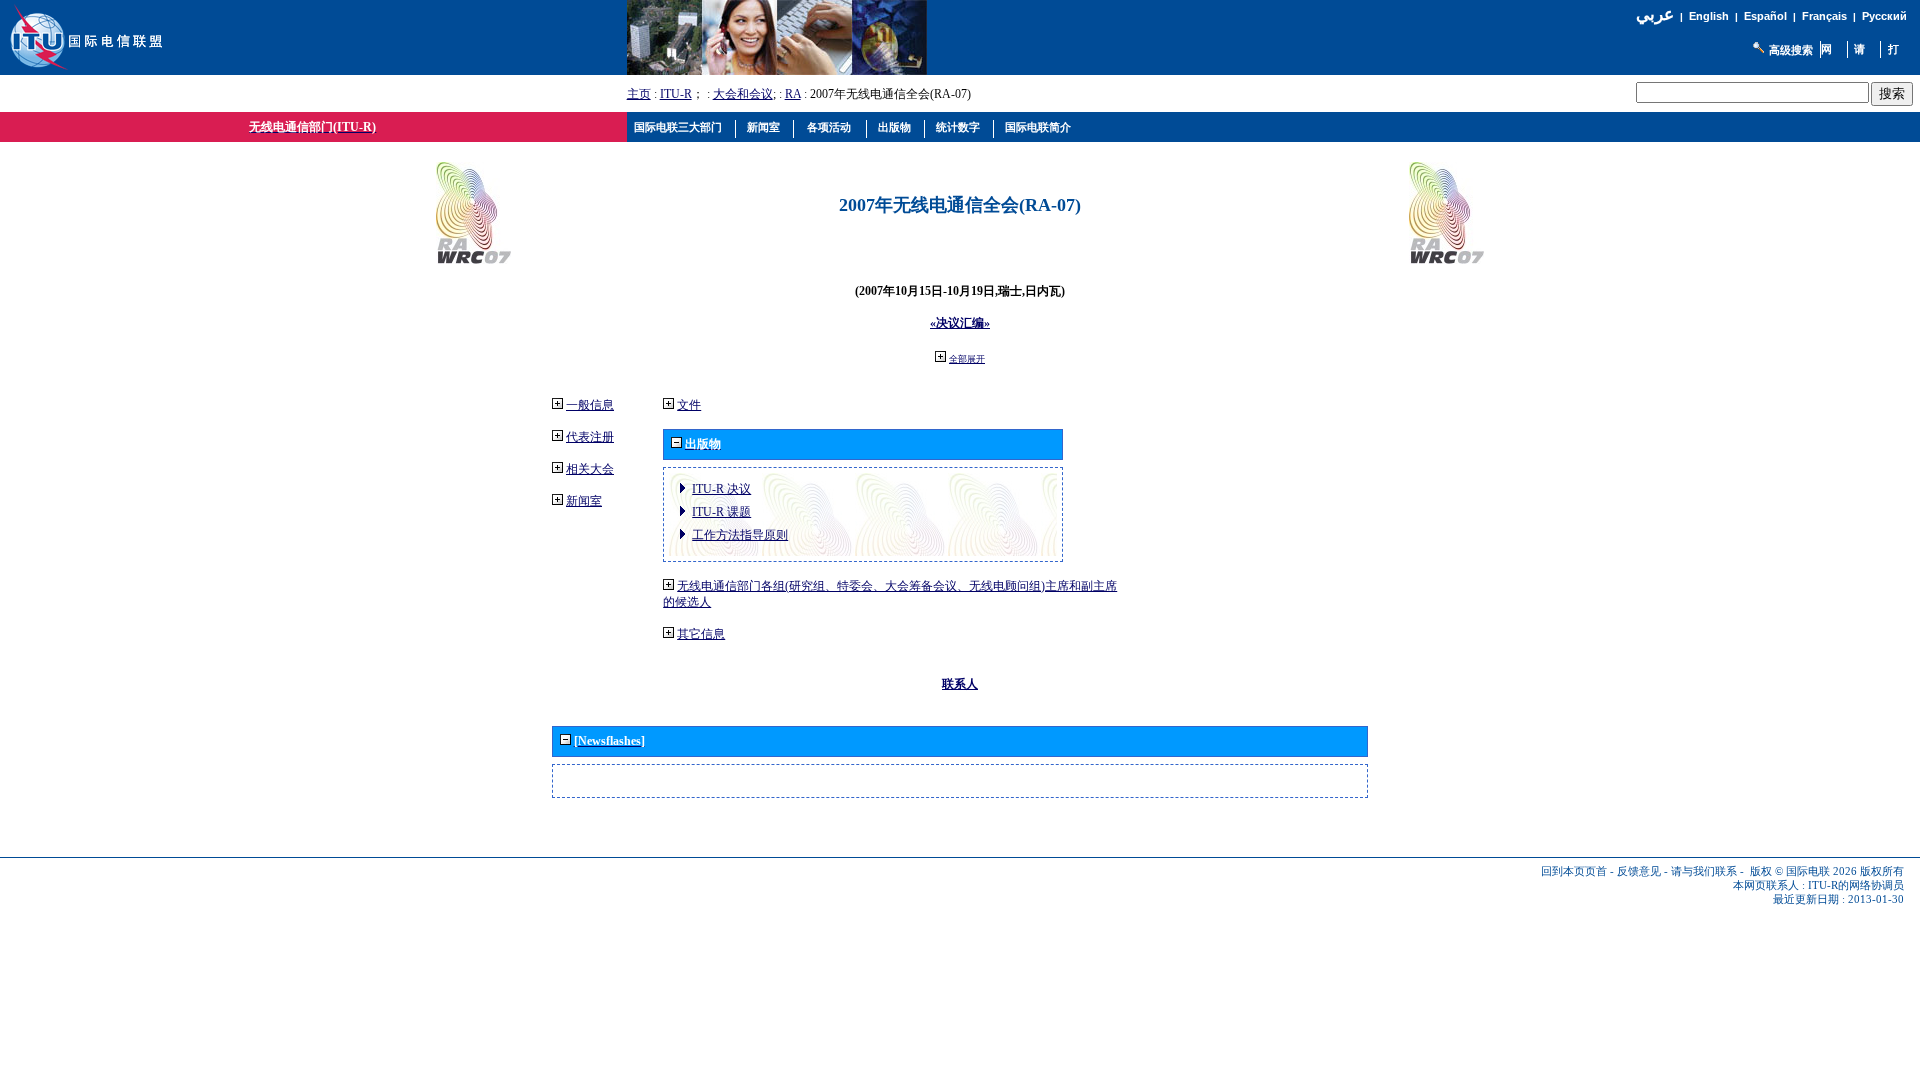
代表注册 (590, 437)
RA (793, 94)
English (1709, 16)
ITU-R (676, 94)
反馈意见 (1639, 871)
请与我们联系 (1704, 871)
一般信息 (590, 405)
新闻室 (584, 501)
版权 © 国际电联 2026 (1803, 871)
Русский (1884, 16)
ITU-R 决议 (721, 489)
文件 (689, 405)
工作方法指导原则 (740, 535)
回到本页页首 (1574, 871)
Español (1765, 16)
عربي (1655, 14)
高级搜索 (1791, 50)
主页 (639, 94)
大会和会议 (743, 94)
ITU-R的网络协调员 (1856, 885)
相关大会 (590, 469)
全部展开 (967, 359)
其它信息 (701, 634)
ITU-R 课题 (721, 512)
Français (1824, 16)
